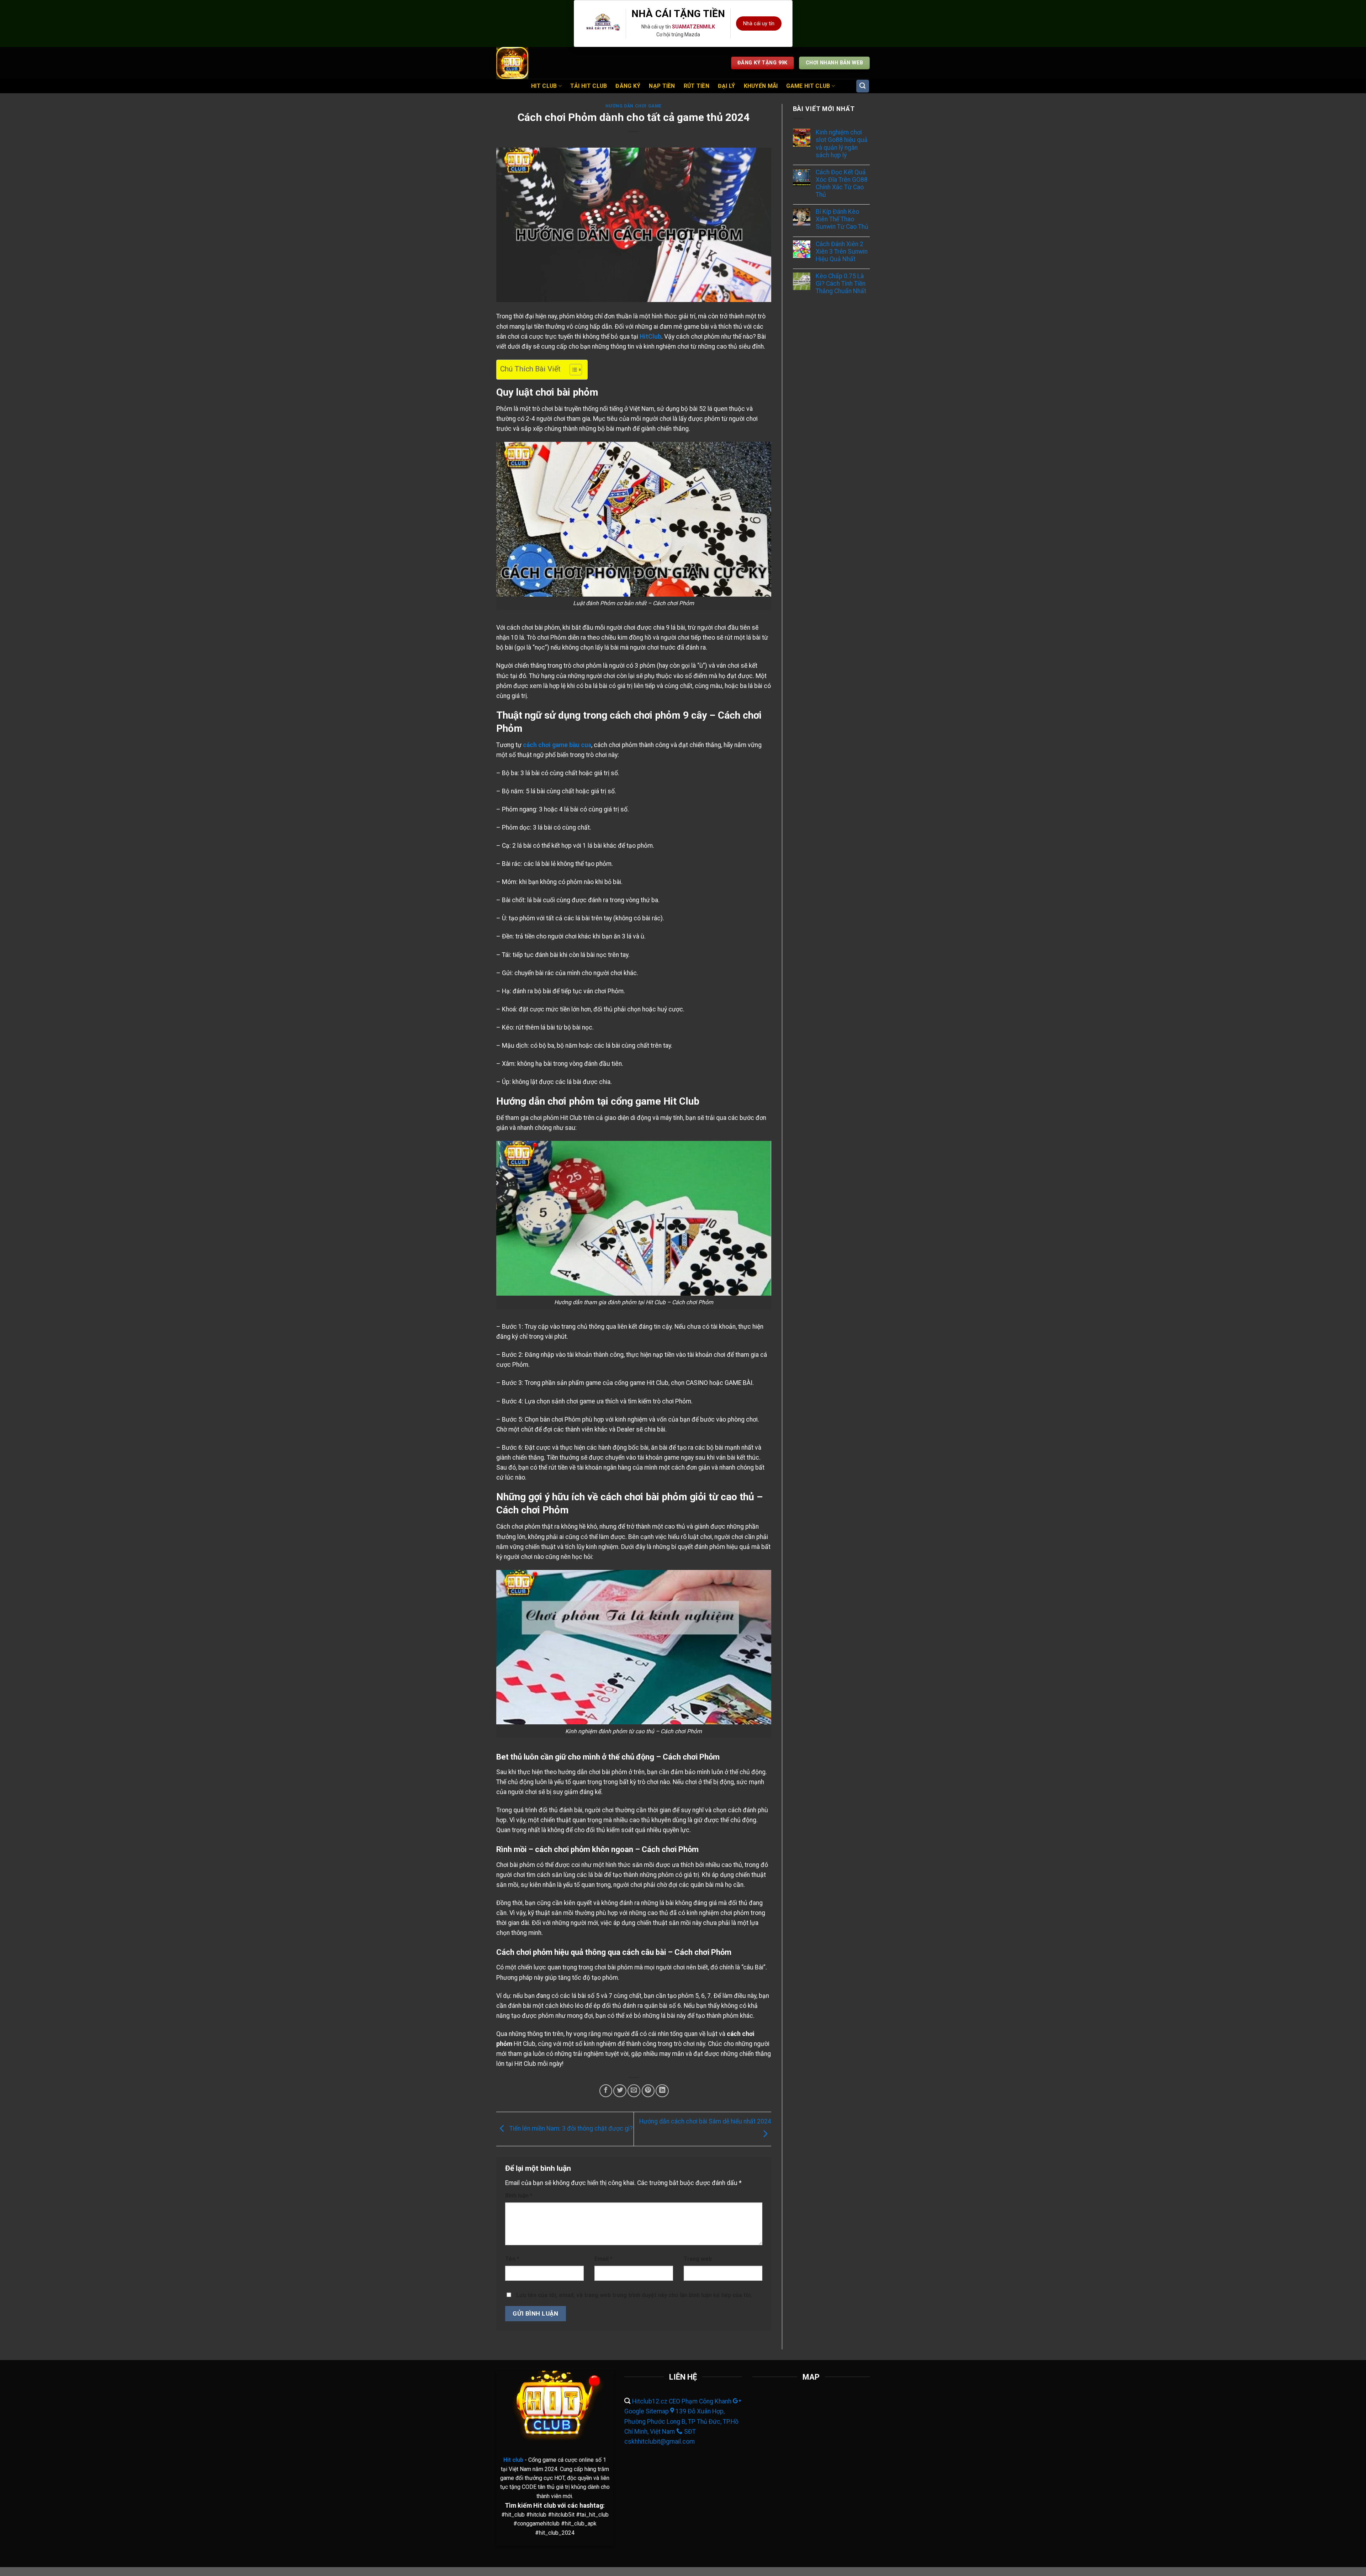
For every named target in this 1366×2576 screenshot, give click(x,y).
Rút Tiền (697, 86)
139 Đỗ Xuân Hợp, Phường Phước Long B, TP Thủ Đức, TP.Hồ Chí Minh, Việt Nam (681, 2421)
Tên (512, 2259)
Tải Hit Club (589, 86)
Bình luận (519, 2196)
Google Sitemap (647, 2411)
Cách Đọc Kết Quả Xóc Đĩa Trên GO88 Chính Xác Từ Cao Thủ (842, 183)
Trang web (698, 2259)
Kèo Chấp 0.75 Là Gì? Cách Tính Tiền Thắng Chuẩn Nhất (841, 284)
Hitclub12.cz (650, 2401)
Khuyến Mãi (761, 86)
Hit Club (544, 86)
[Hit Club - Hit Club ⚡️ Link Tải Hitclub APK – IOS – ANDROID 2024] (514, 63)
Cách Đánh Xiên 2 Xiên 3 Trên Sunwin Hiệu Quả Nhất (842, 252)
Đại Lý (727, 86)
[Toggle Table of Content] (572, 370)
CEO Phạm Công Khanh (700, 2401)
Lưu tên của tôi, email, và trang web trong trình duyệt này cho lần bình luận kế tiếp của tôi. (634, 2295)
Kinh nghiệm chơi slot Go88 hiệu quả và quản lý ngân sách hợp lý (842, 144)
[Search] (863, 86)
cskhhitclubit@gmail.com (660, 2442)
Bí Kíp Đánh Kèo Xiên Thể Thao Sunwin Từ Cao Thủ (842, 219)
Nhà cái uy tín (759, 23)
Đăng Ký (628, 86)
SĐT (690, 2432)
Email (603, 2259)
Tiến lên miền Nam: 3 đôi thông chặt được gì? (570, 2128)
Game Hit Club (808, 86)
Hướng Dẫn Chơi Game (634, 106)
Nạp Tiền (662, 86)
